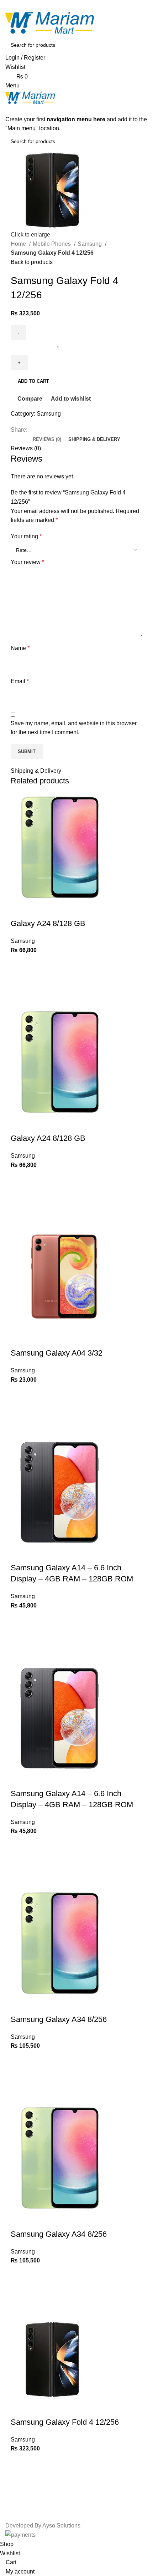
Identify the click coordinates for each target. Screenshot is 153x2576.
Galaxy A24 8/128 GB (48, 923)
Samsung (90, 244)
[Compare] (20, 909)
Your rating (26, 536)
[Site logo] (50, 23)
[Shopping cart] (7, 110)
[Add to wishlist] (20, 964)
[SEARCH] (139, 45)
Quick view (20, 999)
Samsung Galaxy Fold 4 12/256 (65, 2422)
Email (20, 681)
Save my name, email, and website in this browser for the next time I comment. (74, 728)
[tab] (47, 440)
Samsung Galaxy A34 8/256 (59, 2019)
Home (19, 244)
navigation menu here (76, 119)
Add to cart (33, 381)
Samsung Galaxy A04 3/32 (57, 1353)
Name (20, 648)
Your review (27, 562)
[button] (20, 981)
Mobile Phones (52, 244)
